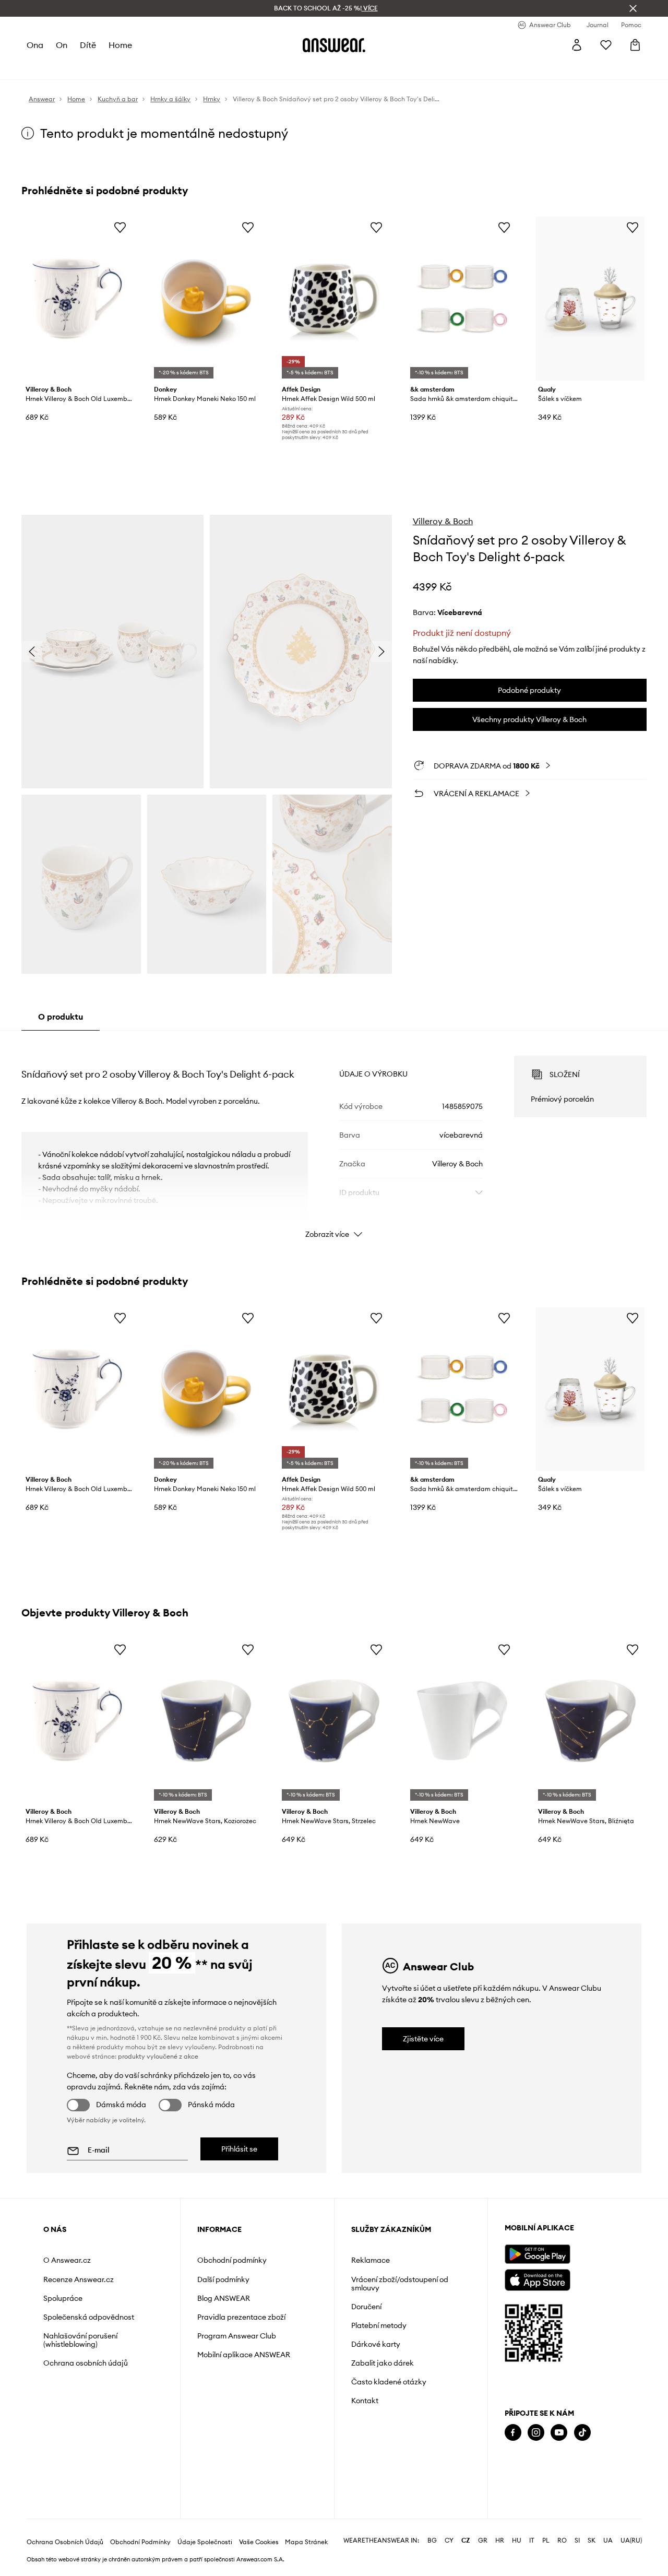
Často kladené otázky (389, 2382)
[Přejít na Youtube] (559, 2433)
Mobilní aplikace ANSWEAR (244, 2355)
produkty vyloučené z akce (158, 2056)
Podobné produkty (529, 690)
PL (546, 2540)
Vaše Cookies (259, 2542)
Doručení (366, 2307)
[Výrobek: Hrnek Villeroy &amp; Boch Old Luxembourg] (78, 299)
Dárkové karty (376, 2344)
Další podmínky (223, 2279)
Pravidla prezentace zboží (241, 2317)
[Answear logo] (334, 45)
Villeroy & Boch (443, 521)
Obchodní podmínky (232, 2260)
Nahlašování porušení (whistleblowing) (80, 2340)
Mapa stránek (306, 2542)
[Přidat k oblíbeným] (120, 227)
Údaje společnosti (205, 2542)
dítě (88, 45)
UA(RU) (631, 2540)
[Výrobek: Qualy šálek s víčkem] (590, 299)
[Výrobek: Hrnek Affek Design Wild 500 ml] (334, 299)
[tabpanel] (334, 1138)
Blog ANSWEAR (224, 2298)
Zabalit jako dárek (383, 2363)
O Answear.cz (67, 2260)
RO (562, 2540)
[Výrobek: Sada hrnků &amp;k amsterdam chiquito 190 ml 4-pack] (462, 299)
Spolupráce (63, 2298)
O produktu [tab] (61, 1017)
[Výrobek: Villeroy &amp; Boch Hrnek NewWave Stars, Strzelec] (334, 1721)
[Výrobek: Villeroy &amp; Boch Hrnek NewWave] (462, 1721)
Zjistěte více (423, 2039)
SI (577, 2540)
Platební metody (379, 2325)
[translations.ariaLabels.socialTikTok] (582, 2433)
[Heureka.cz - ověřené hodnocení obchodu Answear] (519, 2475)
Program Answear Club (237, 2336)
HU (517, 2540)
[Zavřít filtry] (633, 8)
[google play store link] (537, 2254)
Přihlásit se (239, 2149)
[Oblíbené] (606, 45)
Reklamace (371, 2260)
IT (532, 2540)
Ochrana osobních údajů (86, 2363)
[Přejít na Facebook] (513, 2433)
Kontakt (365, 2401)
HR (500, 2540)
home (120, 45)
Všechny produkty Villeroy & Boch (529, 719)
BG (432, 2540)
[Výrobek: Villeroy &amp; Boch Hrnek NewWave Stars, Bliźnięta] (590, 1721)
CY (449, 2540)
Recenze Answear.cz (79, 2279)
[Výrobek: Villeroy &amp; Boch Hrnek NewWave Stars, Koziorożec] (206, 1721)
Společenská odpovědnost (89, 2317)
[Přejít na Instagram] (536, 2433)
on (62, 45)
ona (35, 45)
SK (592, 2540)
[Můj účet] (577, 45)
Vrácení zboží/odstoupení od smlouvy (400, 2284)
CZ (466, 2540)
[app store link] (537, 2279)
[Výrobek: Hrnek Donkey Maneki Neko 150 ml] (206, 299)
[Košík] (635, 45)
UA (608, 2540)
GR (483, 2540)
